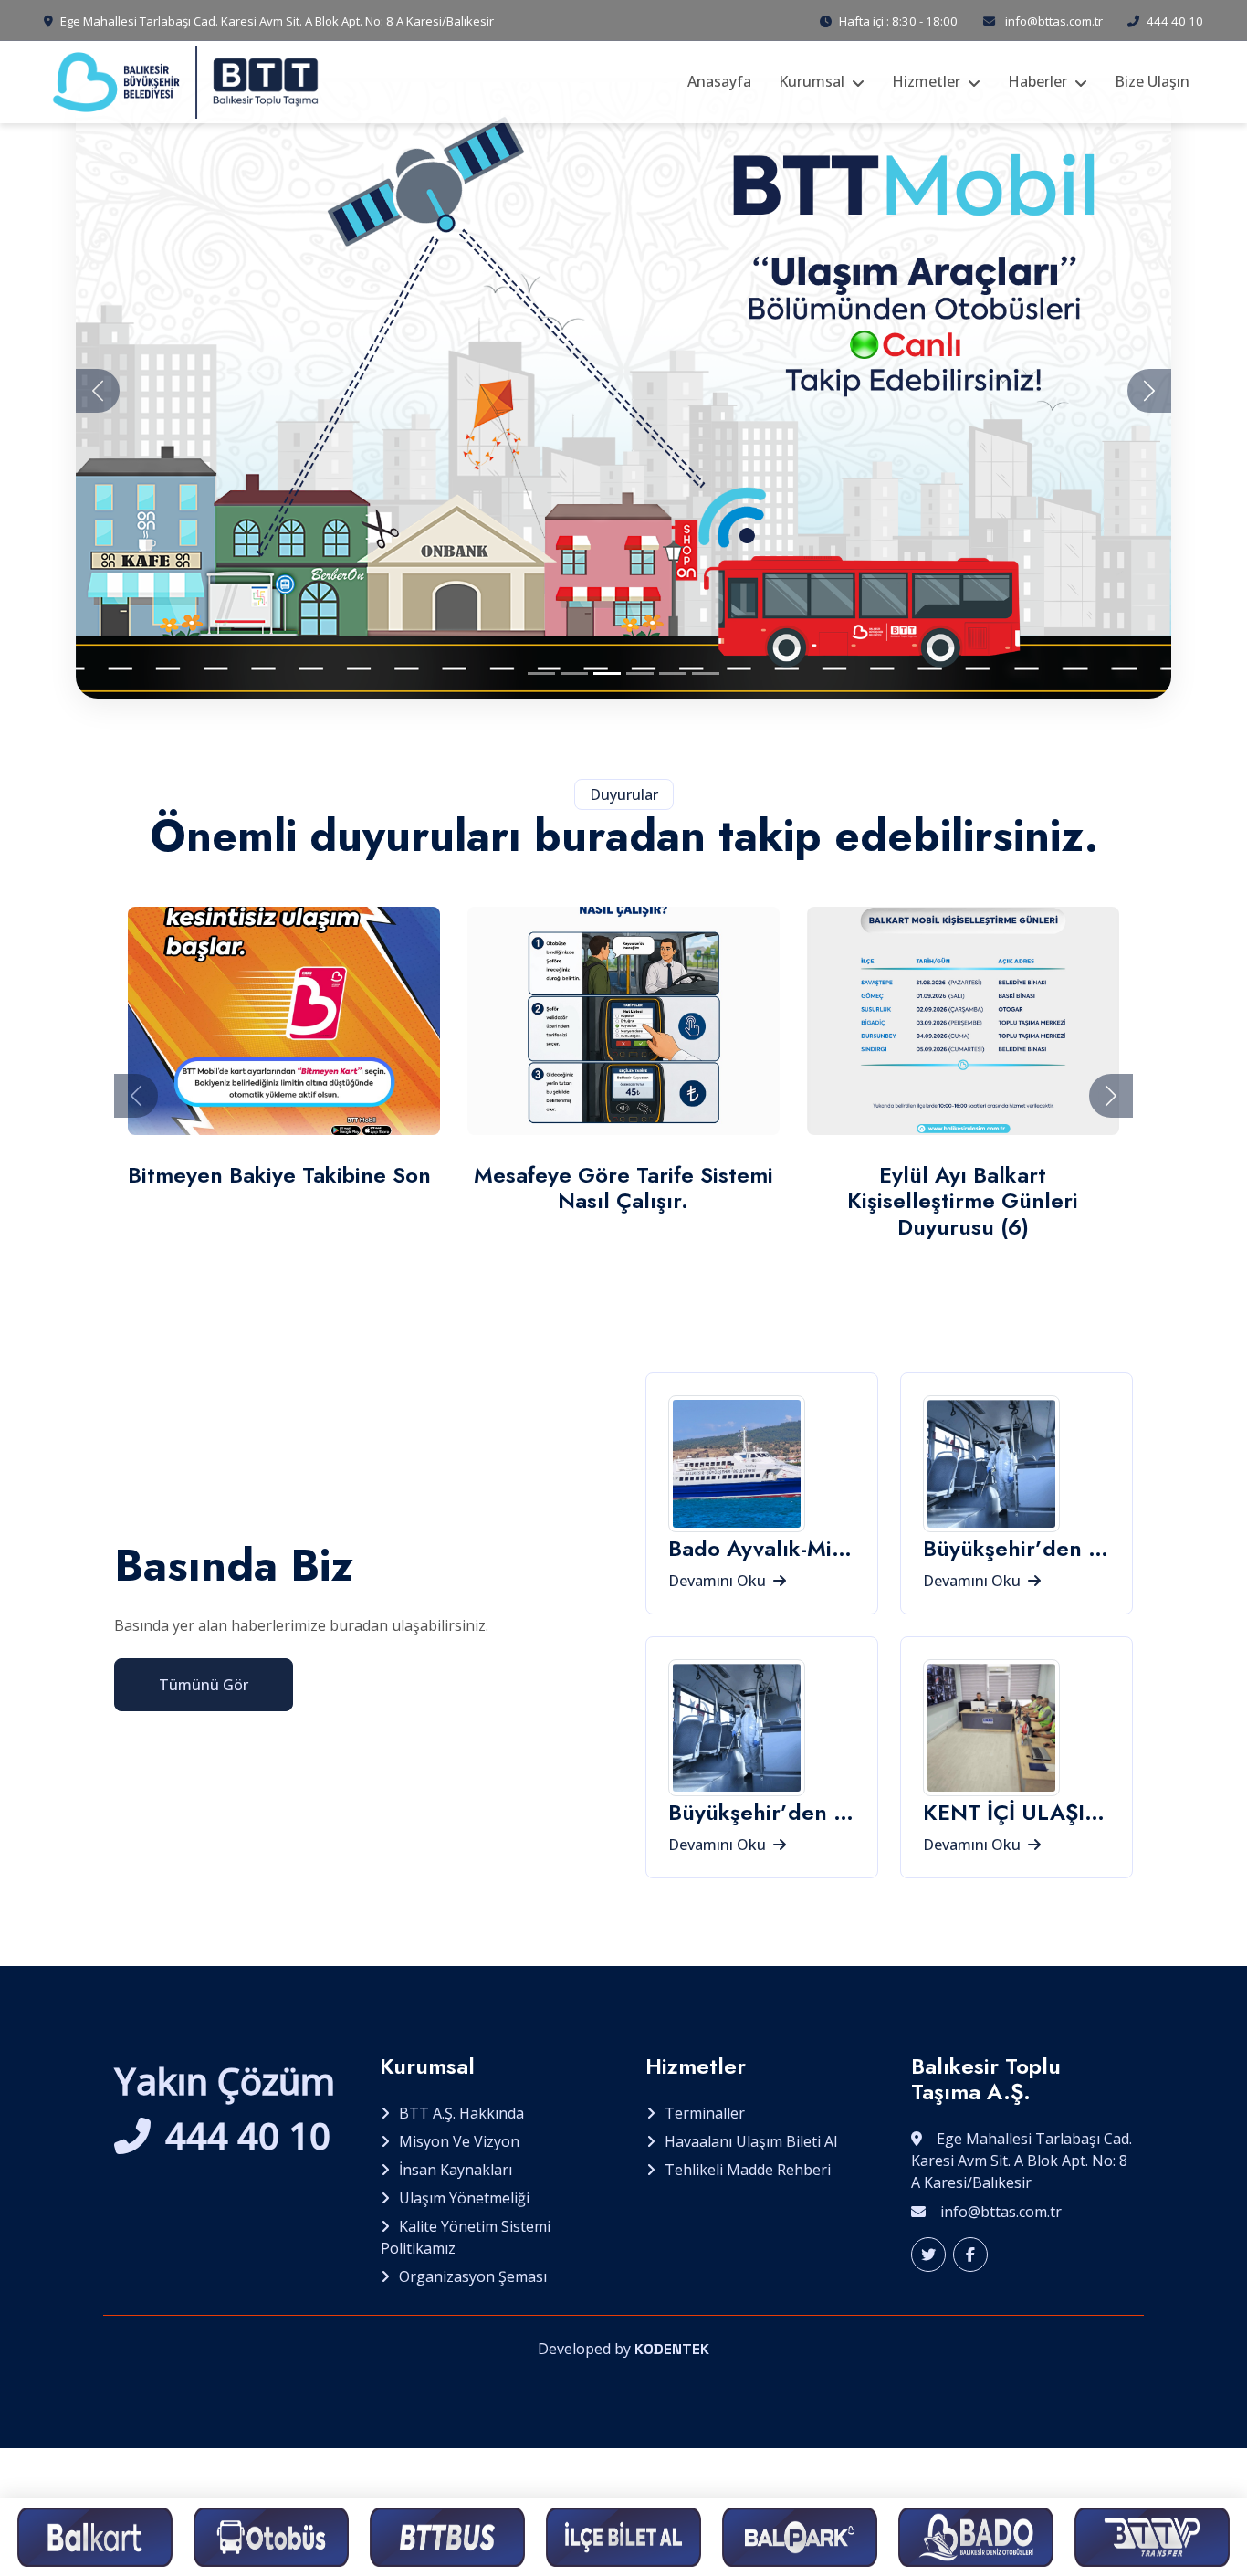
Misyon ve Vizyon (459, 2141)
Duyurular (624, 794)
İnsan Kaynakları (456, 2170)
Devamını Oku (719, 1581)
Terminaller (705, 2113)
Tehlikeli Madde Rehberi (748, 2170)
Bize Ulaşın (1152, 81)
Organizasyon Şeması (473, 2276)
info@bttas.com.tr (1054, 21)
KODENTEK (672, 2349)
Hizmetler (926, 81)
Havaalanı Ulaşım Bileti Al (751, 2141)
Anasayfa (719, 81)
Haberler (1037, 81)
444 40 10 (1175, 21)
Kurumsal (812, 81)
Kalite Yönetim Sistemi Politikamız (466, 2237)
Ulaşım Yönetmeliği (464, 2198)
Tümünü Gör (204, 1685)
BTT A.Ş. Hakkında (461, 2113)
